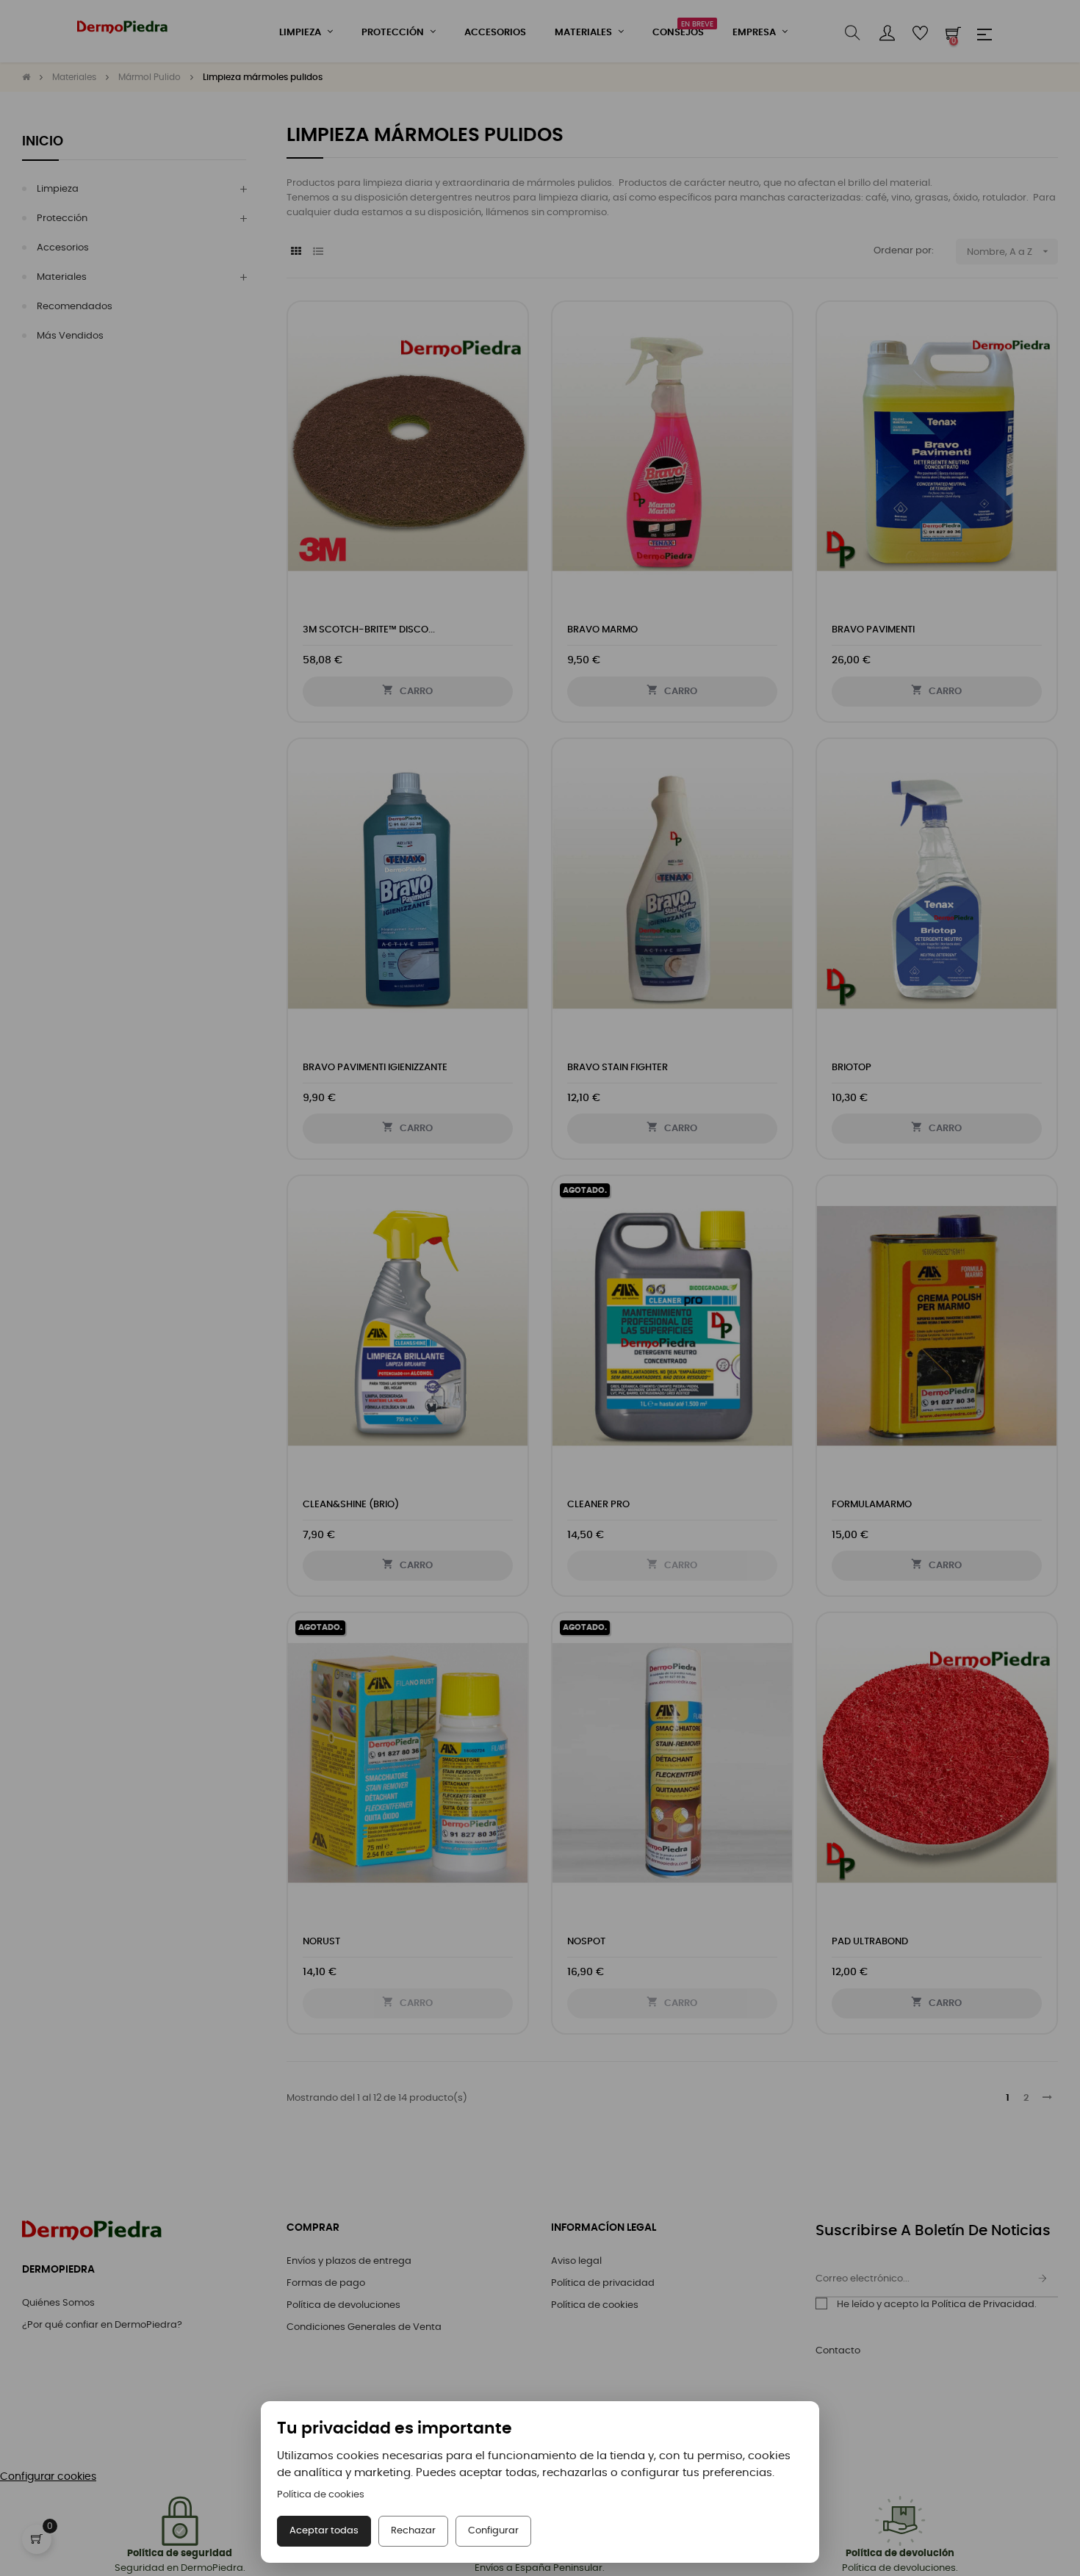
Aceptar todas (324, 2531)
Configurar (493, 2531)
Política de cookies (321, 2495)
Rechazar (413, 2531)
